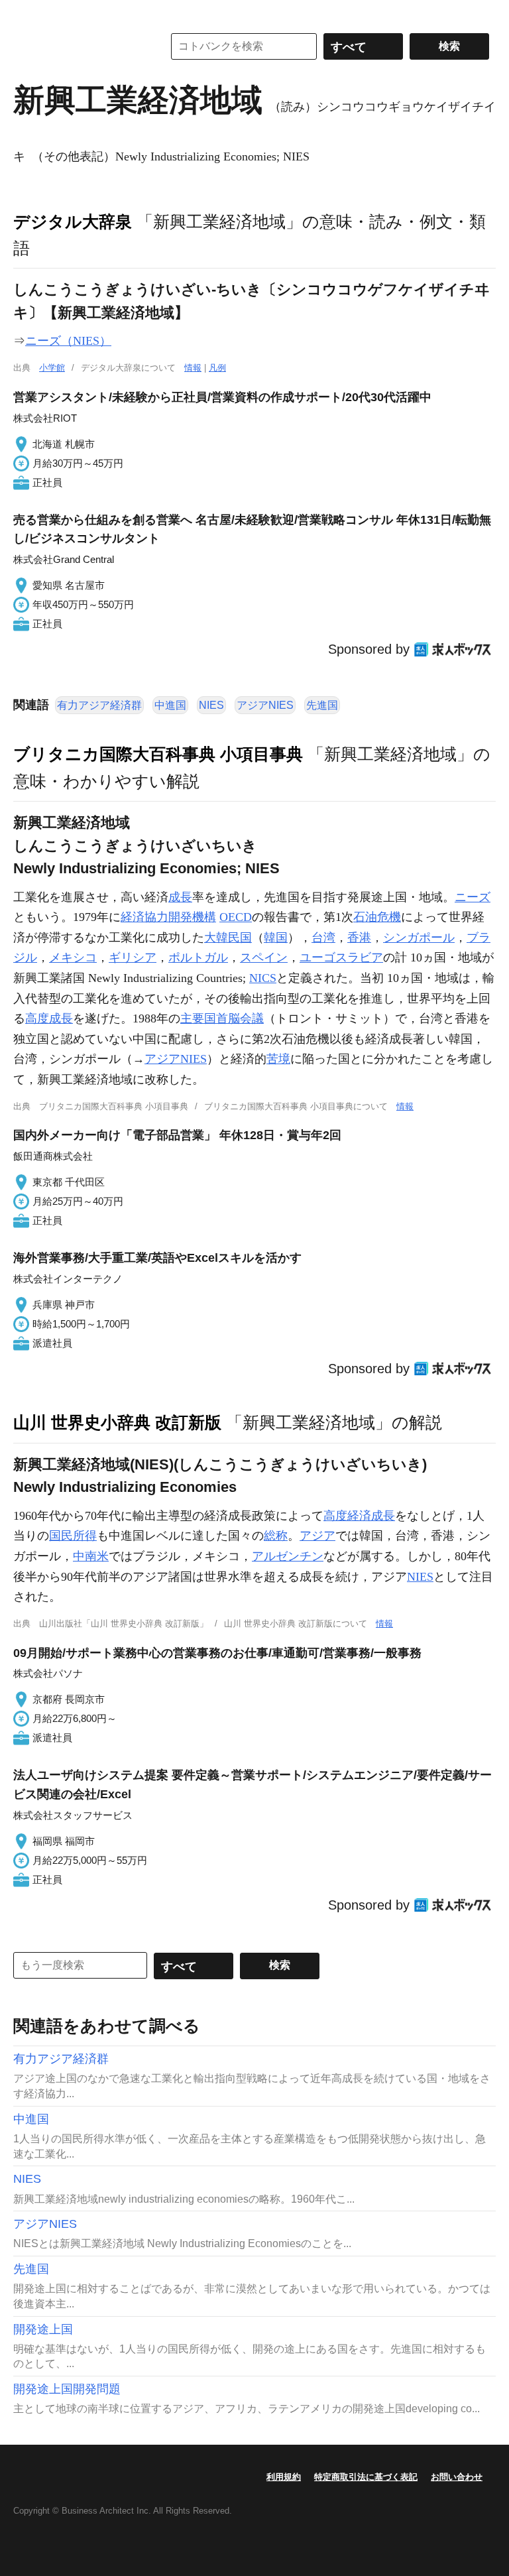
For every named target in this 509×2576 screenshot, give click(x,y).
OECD (236, 917)
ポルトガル (198, 957)
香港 (359, 938)
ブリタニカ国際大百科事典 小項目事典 (158, 754)
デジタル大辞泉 (73, 221)
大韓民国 (228, 938)
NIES (211, 705)
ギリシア (133, 957)
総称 (276, 1536)
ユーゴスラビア (341, 957)
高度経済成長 (359, 1516)
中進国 (170, 705)
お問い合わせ (457, 2477)
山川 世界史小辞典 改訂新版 (117, 1422)
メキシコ (73, 957)
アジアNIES (265, 705)
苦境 (278, 1059)
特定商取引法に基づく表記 (366, 2477)
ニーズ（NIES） (68, 341)
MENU (27, 13)
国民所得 (73, 1536)
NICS (263, 978)
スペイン (264, 957)
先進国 (322, 705)
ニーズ (473, 897)
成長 (180, 897)
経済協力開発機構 (168, 917)
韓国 (276, 938)
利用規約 (284, 2477)
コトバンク (79, 46)
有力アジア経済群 (99, 705)
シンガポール (419, 938)
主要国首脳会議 (222, 1018)
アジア (317, 1536)
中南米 (91, 1556)
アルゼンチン (288, 1556)
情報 (193, 368)
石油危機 (377, 917)
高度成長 (49, 1018)
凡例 (217, 368)
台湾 (323, 938)
